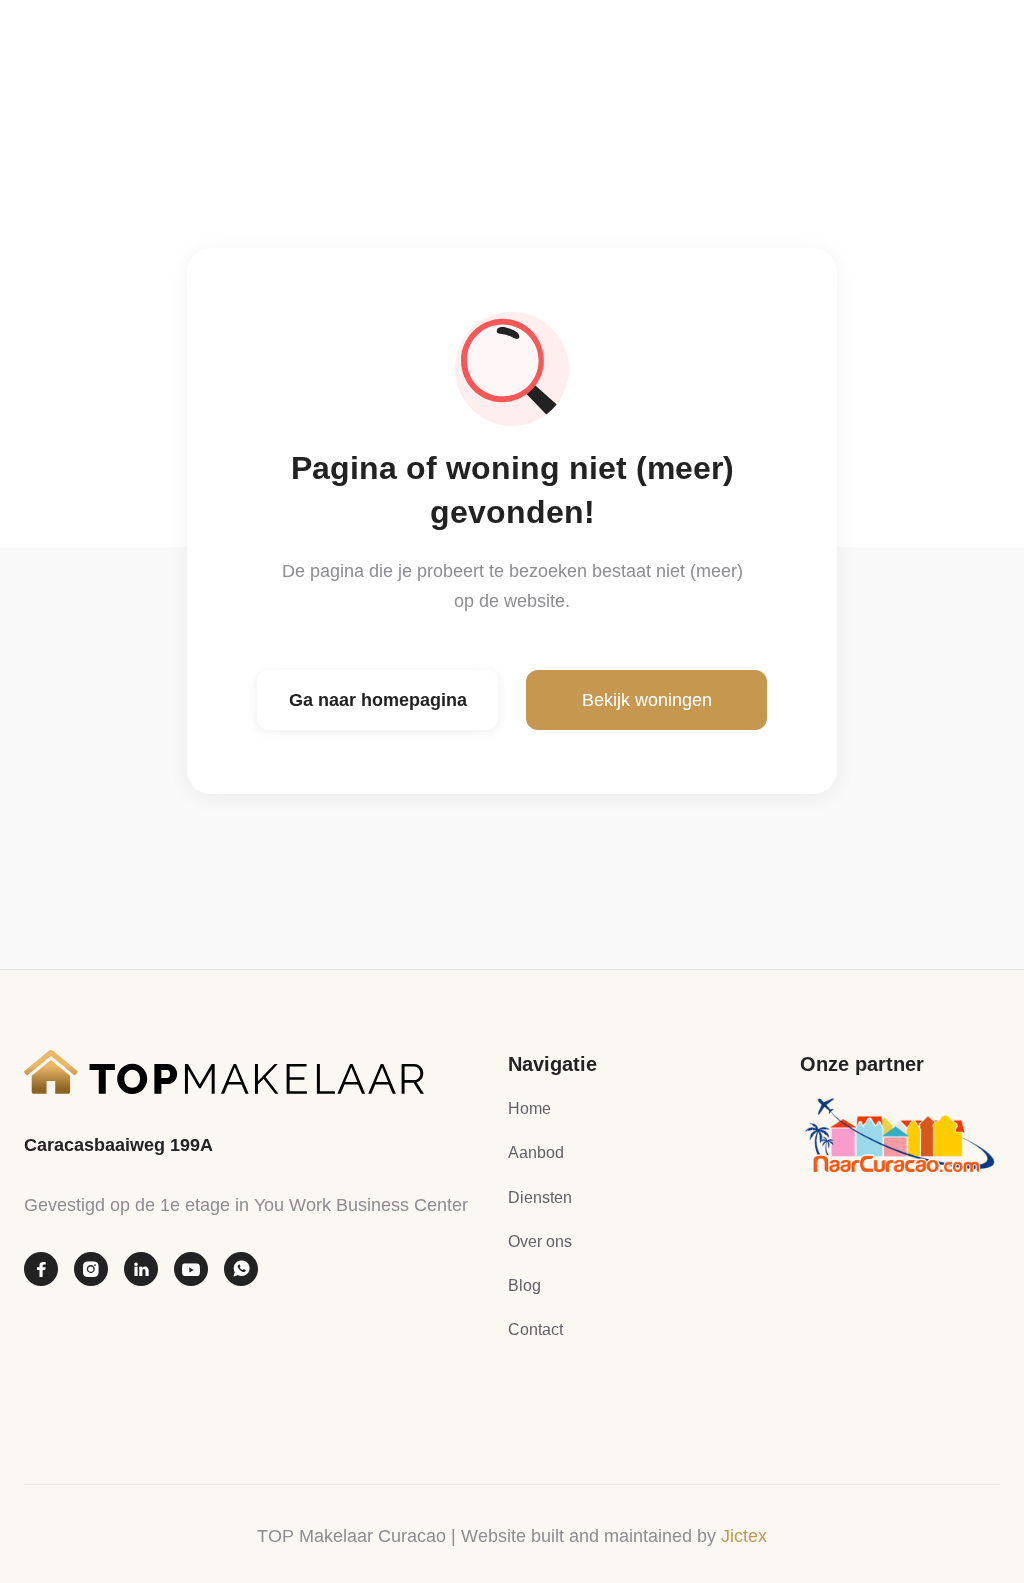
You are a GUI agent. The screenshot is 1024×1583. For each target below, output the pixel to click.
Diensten (540, 1197)
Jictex (744, 1536)
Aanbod (536, 1152)
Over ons (540, 1241)
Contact (535, 1329)
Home (529, 1108)
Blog (524, 1285)
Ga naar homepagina (378, 700)
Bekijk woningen (647, 700)
